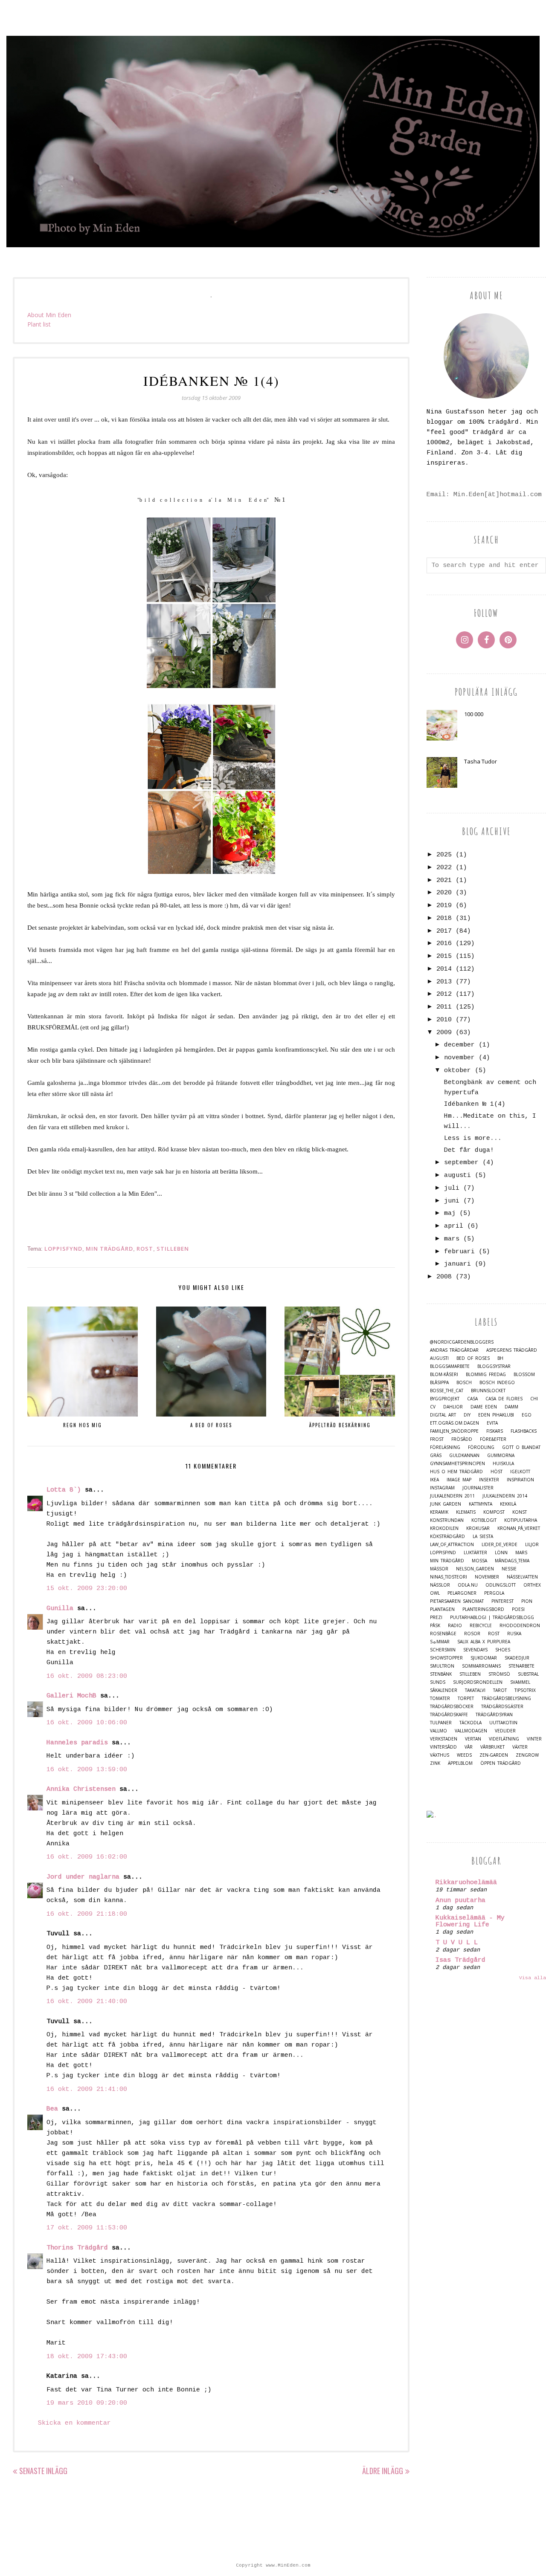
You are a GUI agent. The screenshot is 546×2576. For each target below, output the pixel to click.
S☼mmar (440, 1642)
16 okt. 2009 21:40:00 (87, 2002)
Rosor (472, 1634)
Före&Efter (493, 1439)
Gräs (436, 1456)
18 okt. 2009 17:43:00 (87, 2357)
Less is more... (473, 1138)
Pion (527, 1601)
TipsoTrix (525, 1690)
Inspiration (520, 1480)
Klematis (466, 1512)
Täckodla (470, 1723)
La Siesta (483, 1537)
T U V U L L (457, 1943)
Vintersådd (443, 1747)
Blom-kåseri (444, 1375)
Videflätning (504, 1739)
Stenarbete (521, 1666)
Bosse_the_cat (447, 1391)
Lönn (501, 1553)
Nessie (509, 1569)
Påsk (435, 1626)
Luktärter (475, 1553)
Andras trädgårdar (454, 1350)
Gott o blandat (521, 1447)
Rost (145, 1249)
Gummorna (501, 1456)
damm (511, 1407)
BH (500, 1358)
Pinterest (502, 1601)
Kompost (494, 1512)
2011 (444, 1007)
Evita (492, 1423)
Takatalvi (475, 1690)
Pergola (494, 1593)
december (459, 1045)
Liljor (532, 1545)
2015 (444, 956)
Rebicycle (481, 1626)
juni (452, 1201)
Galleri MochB (71, 1696)
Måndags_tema (512, 1561)
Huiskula (503, 1464)
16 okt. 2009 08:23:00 (87, 1676)
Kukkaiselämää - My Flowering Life (470, 1921)
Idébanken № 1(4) (475, 1104)
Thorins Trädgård (77, 2248)
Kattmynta (481, 1504)
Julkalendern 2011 (452, 1496)
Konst (520, 1512)
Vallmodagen (471, 1731)
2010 (444, 1020)
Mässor (439, 1569)
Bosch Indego (497, 1383)
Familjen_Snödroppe (454, 1431)
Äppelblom (460, 1763)
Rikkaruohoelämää (466, 1883)
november (459, 1058)
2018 (444, 918)
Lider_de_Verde (500, 1545)
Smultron (442, 1666)
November (487, 1577)
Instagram (442, 1488)
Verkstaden (444, 1739)
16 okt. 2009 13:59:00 (87, 1770)
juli (452, 1188)
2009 (444, 1033)
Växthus (440, 1755)
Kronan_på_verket (519, 1528)
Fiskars (495, 1431)
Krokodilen (444, 1528)
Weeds (464, 1755)
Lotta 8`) (64, 1490)
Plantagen (442, 1609)
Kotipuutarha (521, 1520)
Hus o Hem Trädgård (456, 1472)
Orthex (532, 1585)
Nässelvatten (522, 1577)
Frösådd (462, 1439)
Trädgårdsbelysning (506, 1699)
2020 (444, 893)
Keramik (439, 1512)
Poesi (518, 1609)
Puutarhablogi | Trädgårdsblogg (492, 1618)
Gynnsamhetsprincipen (457, 1464)
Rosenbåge (443, 1634)
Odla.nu (468, 1585)
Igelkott (520, 1472)
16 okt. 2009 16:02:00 (87, 1857)
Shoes (503, 1650)
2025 (444, 855)
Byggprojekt (445, 1399)
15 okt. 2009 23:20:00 (87, 1589)
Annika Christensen (81, 1789)
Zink (435, 1763)
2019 (444, 906)
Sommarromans (481, 1666)
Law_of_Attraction (452, 1545)
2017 (444, 931)
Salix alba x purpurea (484, 1642)
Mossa (479, 1561)
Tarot (500, 1690)
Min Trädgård (109, 1249)
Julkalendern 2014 (505, 1496)
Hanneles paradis (77, 1743)
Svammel (520, 1682)
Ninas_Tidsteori (449, 1577)
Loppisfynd (63, 1249)
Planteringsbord (483, 1609)
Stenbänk (441, 1674)
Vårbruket (492, 1747)
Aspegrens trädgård (512, 1350)
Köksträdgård (447, 1537)
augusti (457, 1175)
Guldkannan (464, 1456)
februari (459, 1252)
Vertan (473, 1739)
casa (472, 1399)
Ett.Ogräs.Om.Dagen (455, 1423)
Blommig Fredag (486, 1375)
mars (452, 1239)
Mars (521, 1553)
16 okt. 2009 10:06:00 (87, 1723)
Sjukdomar (484, 1658)
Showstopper (446, 1658)
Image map (459, 1480)
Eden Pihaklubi (496, 1415)
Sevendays (475, 1650)
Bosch (464, 1383)
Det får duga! (469, 1150)
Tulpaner (441, 1723)
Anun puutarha (460, 1901)
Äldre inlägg (383, 2471)
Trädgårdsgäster (502, 1707)
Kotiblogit (484, 1520)
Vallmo (439, 1731)
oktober (457, 1071)
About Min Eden (49, 315)
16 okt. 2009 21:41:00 (87, 2089)
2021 (444, 880)
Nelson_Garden (475, 1569)
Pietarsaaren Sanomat (457, 1601)
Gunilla (60, 1609)
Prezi (436, 1618)
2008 (444, 1277)
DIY (467, 1415)
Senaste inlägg (43, 2471)
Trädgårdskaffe (449, 1715)
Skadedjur (517, 1658)
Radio (455, 1626)
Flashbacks (524, 1431)
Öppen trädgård (501, 1763)
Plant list (39, 324)
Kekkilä (508, 1504)
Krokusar (478, 1528)
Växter (520, 1747)
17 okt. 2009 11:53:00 (87, 2228)
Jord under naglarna (83, 1877)
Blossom (524, 1375)
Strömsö (499, 1674)
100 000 (474, 714)
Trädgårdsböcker (452, 1707)
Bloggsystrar (494, 1366)
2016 (444, 944)
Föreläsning (445, 1447)
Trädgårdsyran (494, 1715)
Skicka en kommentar (74, 2423)
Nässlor (440, 1585)
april (454, 1226)
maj (450, 1213)
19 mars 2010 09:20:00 (87, 2403)
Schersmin (443, 1650)
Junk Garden (446, 1504)
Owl (435, 1593)
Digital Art (443, 1415)
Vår (469, 1747)
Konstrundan (447, 1520)
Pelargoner (462, 1593)
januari (457, 1264)
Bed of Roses (473, 1358)
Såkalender (444, 1690)
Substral (528, 1674)
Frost (437, 1439)
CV (433, 1407)
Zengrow (527, 1755)
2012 (444, 994)
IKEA (434, 1480)
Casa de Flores (504, 1399)
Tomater (440, 1699)
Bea (52, 2109)
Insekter (489, 1480)
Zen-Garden (494, 1755)
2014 (444, 969)
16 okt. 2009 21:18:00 (87, 1914)
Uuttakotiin (503, 1723)
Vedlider (505, 1731)
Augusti (439, 1358)
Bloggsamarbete (450, 1366)
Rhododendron (520, 1626)
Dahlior (453, 1407)
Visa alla (533, 1978)
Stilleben (173, 1249)
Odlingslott (501, 1585)
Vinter (534, 1739)
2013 (444, 982)
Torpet (466, 1699)
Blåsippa (439, 1383)
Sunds (438, 1682)
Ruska (514, 1634)
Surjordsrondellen (478, 1682)
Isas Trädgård (460, 1960)
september (461, 1163)
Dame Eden (484, 1407)
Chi (534, 1399)
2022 (444, 868)
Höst (497, 1472)
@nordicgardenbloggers (462, 1342)
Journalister (478, 1488)
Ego (527, 1415)
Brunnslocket (488, 1391)
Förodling (481, 1447)
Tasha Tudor (481, 761)
